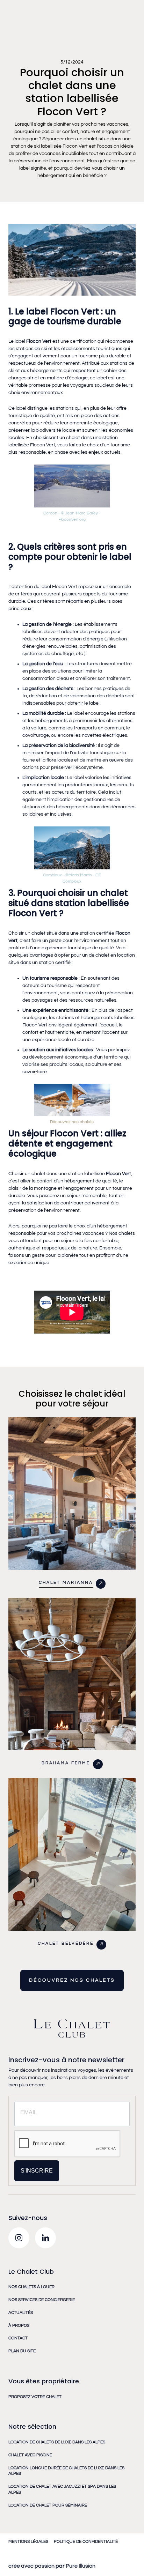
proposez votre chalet (35, 2397)
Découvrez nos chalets (72, 1122)
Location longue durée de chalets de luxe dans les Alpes (66, 2471)
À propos (19, 2326)
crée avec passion (31, 2566)
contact (18, 2338)
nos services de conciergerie (42, 2300)
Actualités (21, 2313)
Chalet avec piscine (30, 2455)
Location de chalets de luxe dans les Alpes (57, 2442)
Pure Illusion (80, 2566)
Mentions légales (28, 2542)
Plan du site (22, 2351)
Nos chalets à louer (31, 2287)
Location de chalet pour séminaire (48, 2505)
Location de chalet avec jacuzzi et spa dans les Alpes (62, 2489)
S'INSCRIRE (37, 2171)
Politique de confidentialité (86, 2542)
